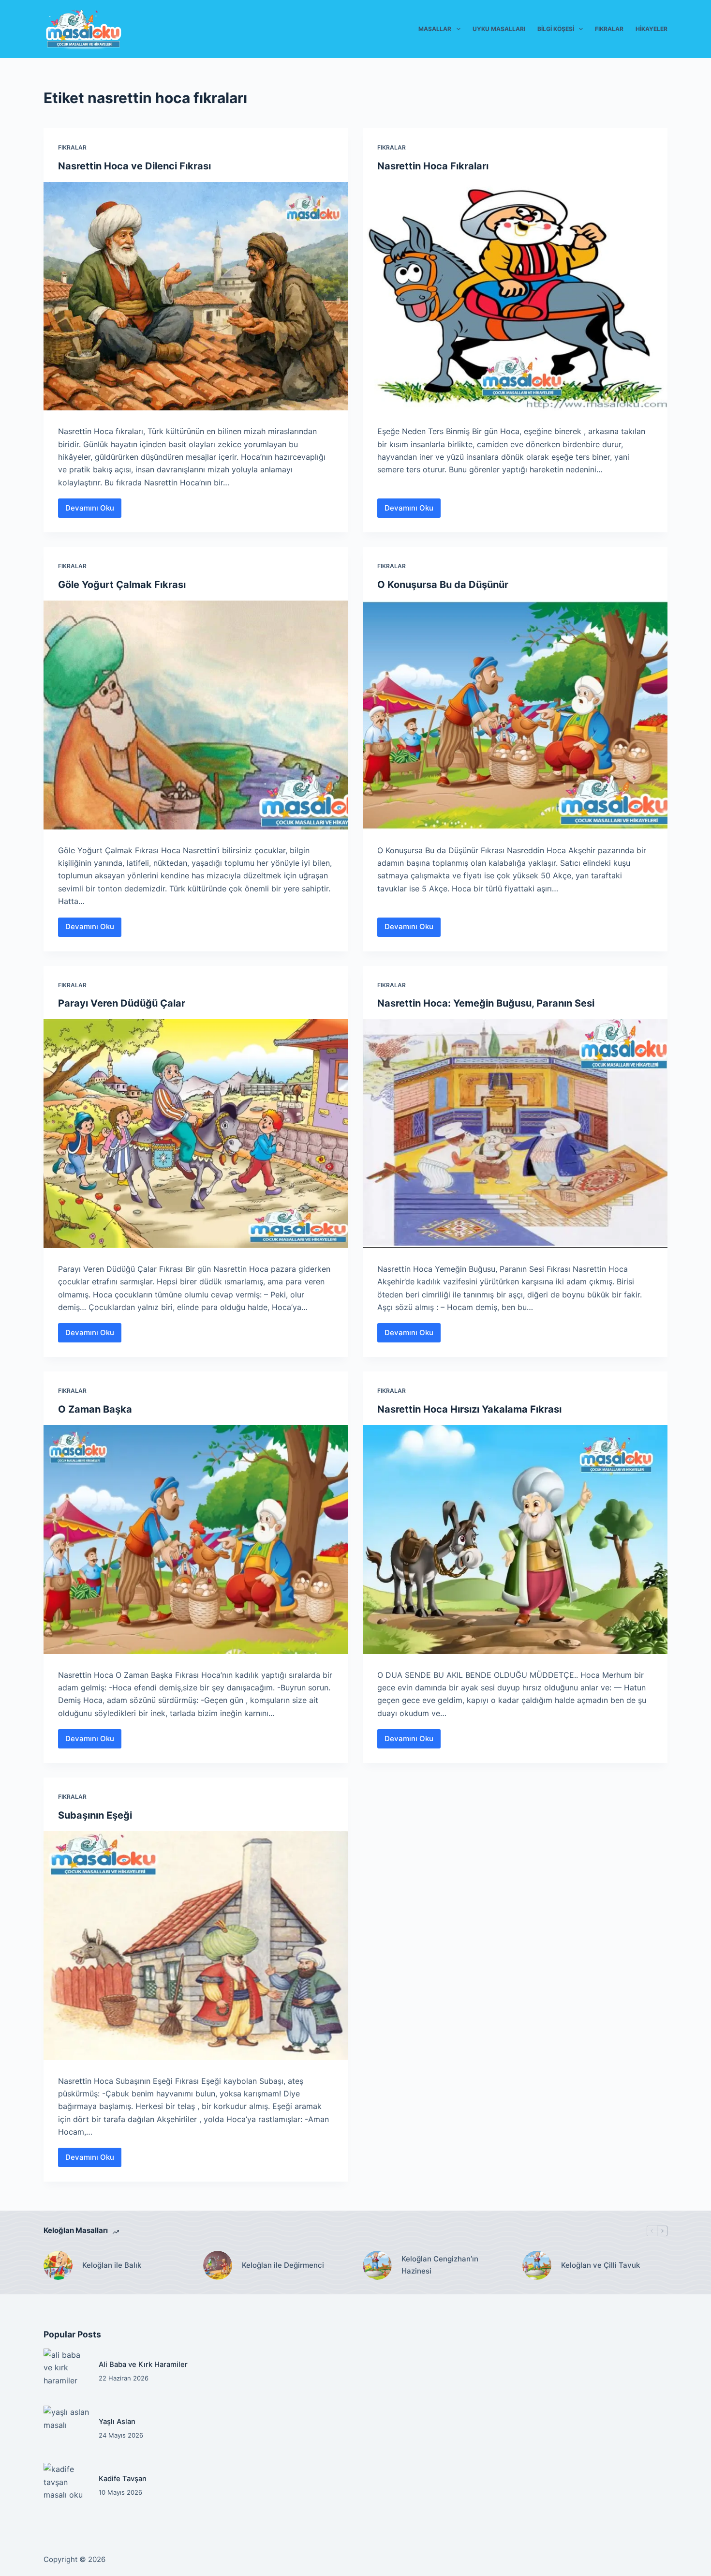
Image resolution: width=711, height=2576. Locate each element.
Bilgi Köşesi (556, 29)
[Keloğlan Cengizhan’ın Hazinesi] (377, 2265)
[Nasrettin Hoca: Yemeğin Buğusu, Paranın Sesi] (515, 1134)
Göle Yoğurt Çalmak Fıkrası (122, 585)
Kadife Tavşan (123, 2479)
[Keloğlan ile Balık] (58, 2265)
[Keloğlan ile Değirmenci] (218, 2265)
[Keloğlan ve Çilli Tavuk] (537, 2265)
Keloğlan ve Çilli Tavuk (600, 2265)
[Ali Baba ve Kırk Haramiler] (66, 2371)
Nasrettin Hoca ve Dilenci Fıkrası (134, 166)
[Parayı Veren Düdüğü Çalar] (196, 1134)
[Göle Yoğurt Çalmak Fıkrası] (196, 715)
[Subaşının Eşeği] (196, 1946)
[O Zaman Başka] (196, 1540)
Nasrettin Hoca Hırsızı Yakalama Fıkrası (469, 1409)
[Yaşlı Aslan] (66, 2428)
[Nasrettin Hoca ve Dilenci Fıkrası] (196, 296)
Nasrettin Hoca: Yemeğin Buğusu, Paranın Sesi (486, 1003)
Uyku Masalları (499, 29)
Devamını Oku (93, 511)
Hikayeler (652, 29)
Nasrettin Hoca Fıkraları (433, 166)
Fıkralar (609, 29)
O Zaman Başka (95, 1409)
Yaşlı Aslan (117, 2422)
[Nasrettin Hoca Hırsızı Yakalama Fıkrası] (515, 1540)
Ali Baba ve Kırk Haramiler (143, 2365)
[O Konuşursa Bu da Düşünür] (515, 715)
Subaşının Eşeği (95, 1815)
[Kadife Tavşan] (66, 2486)
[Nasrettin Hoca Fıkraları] (515, 296)
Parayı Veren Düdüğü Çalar (122, 1003)
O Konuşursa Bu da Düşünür (443, 585)
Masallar (435, 29)
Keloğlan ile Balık (112, 2265)
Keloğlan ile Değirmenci (283, 2265)
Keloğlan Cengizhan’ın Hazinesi (440, 2265)
